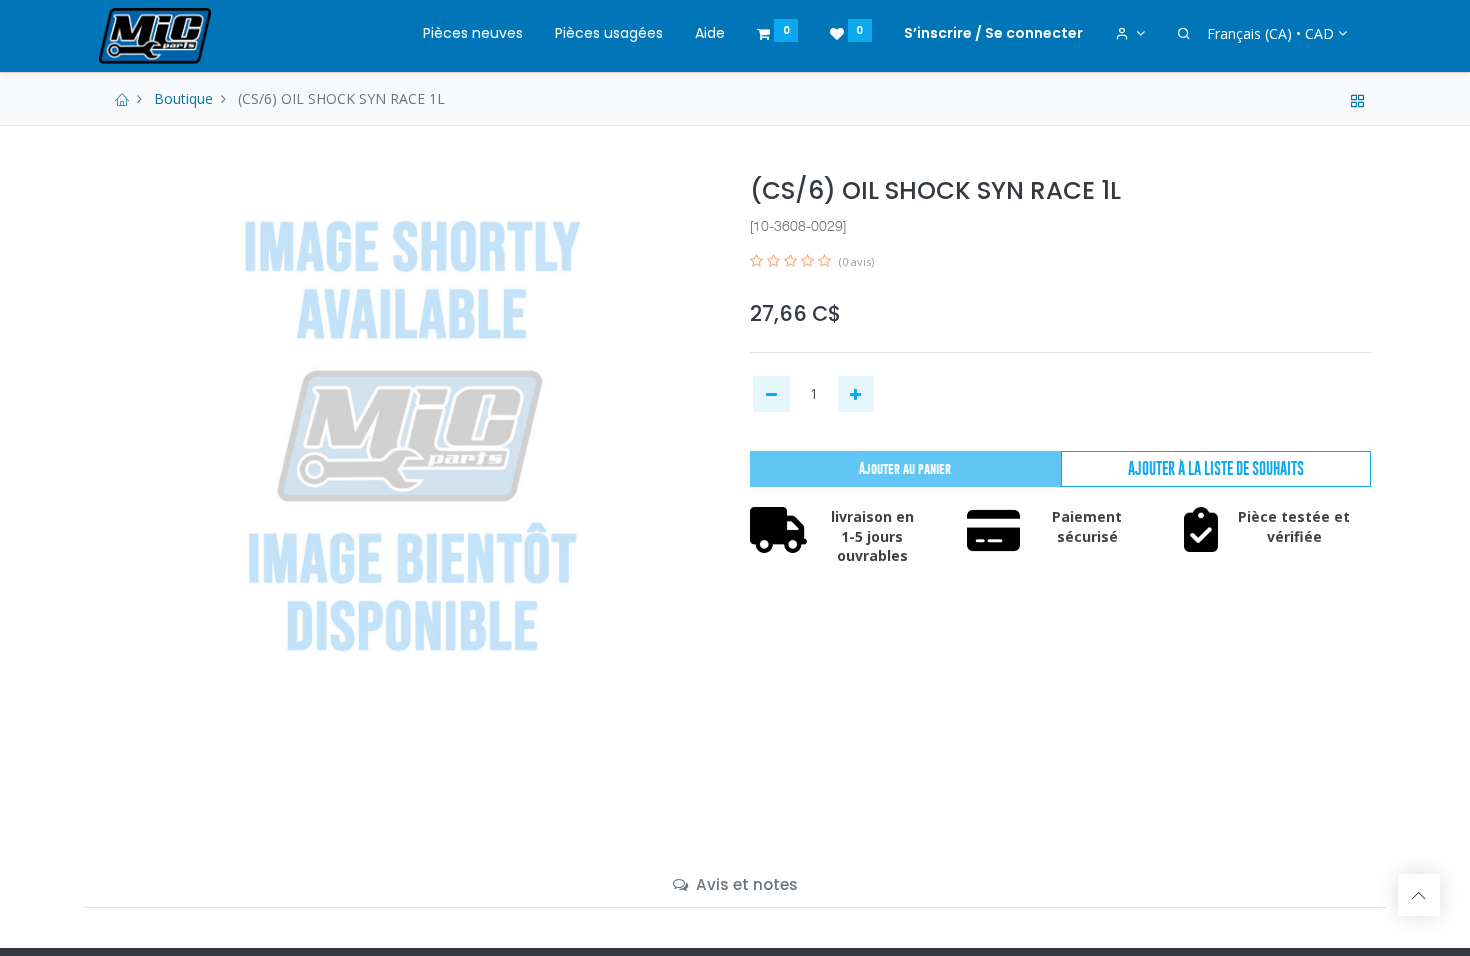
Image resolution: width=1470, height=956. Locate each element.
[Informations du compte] (1130, 34)
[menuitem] (473, 34)
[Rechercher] (1184, 34)
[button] (1216, 469)
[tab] (735, 884)
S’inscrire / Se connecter (993, 33)
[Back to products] (1358, 98)
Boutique (183, 98)
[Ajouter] (856, 394)
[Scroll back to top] (1419, 895)
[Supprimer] (771, 394)
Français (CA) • (1270, 33)
